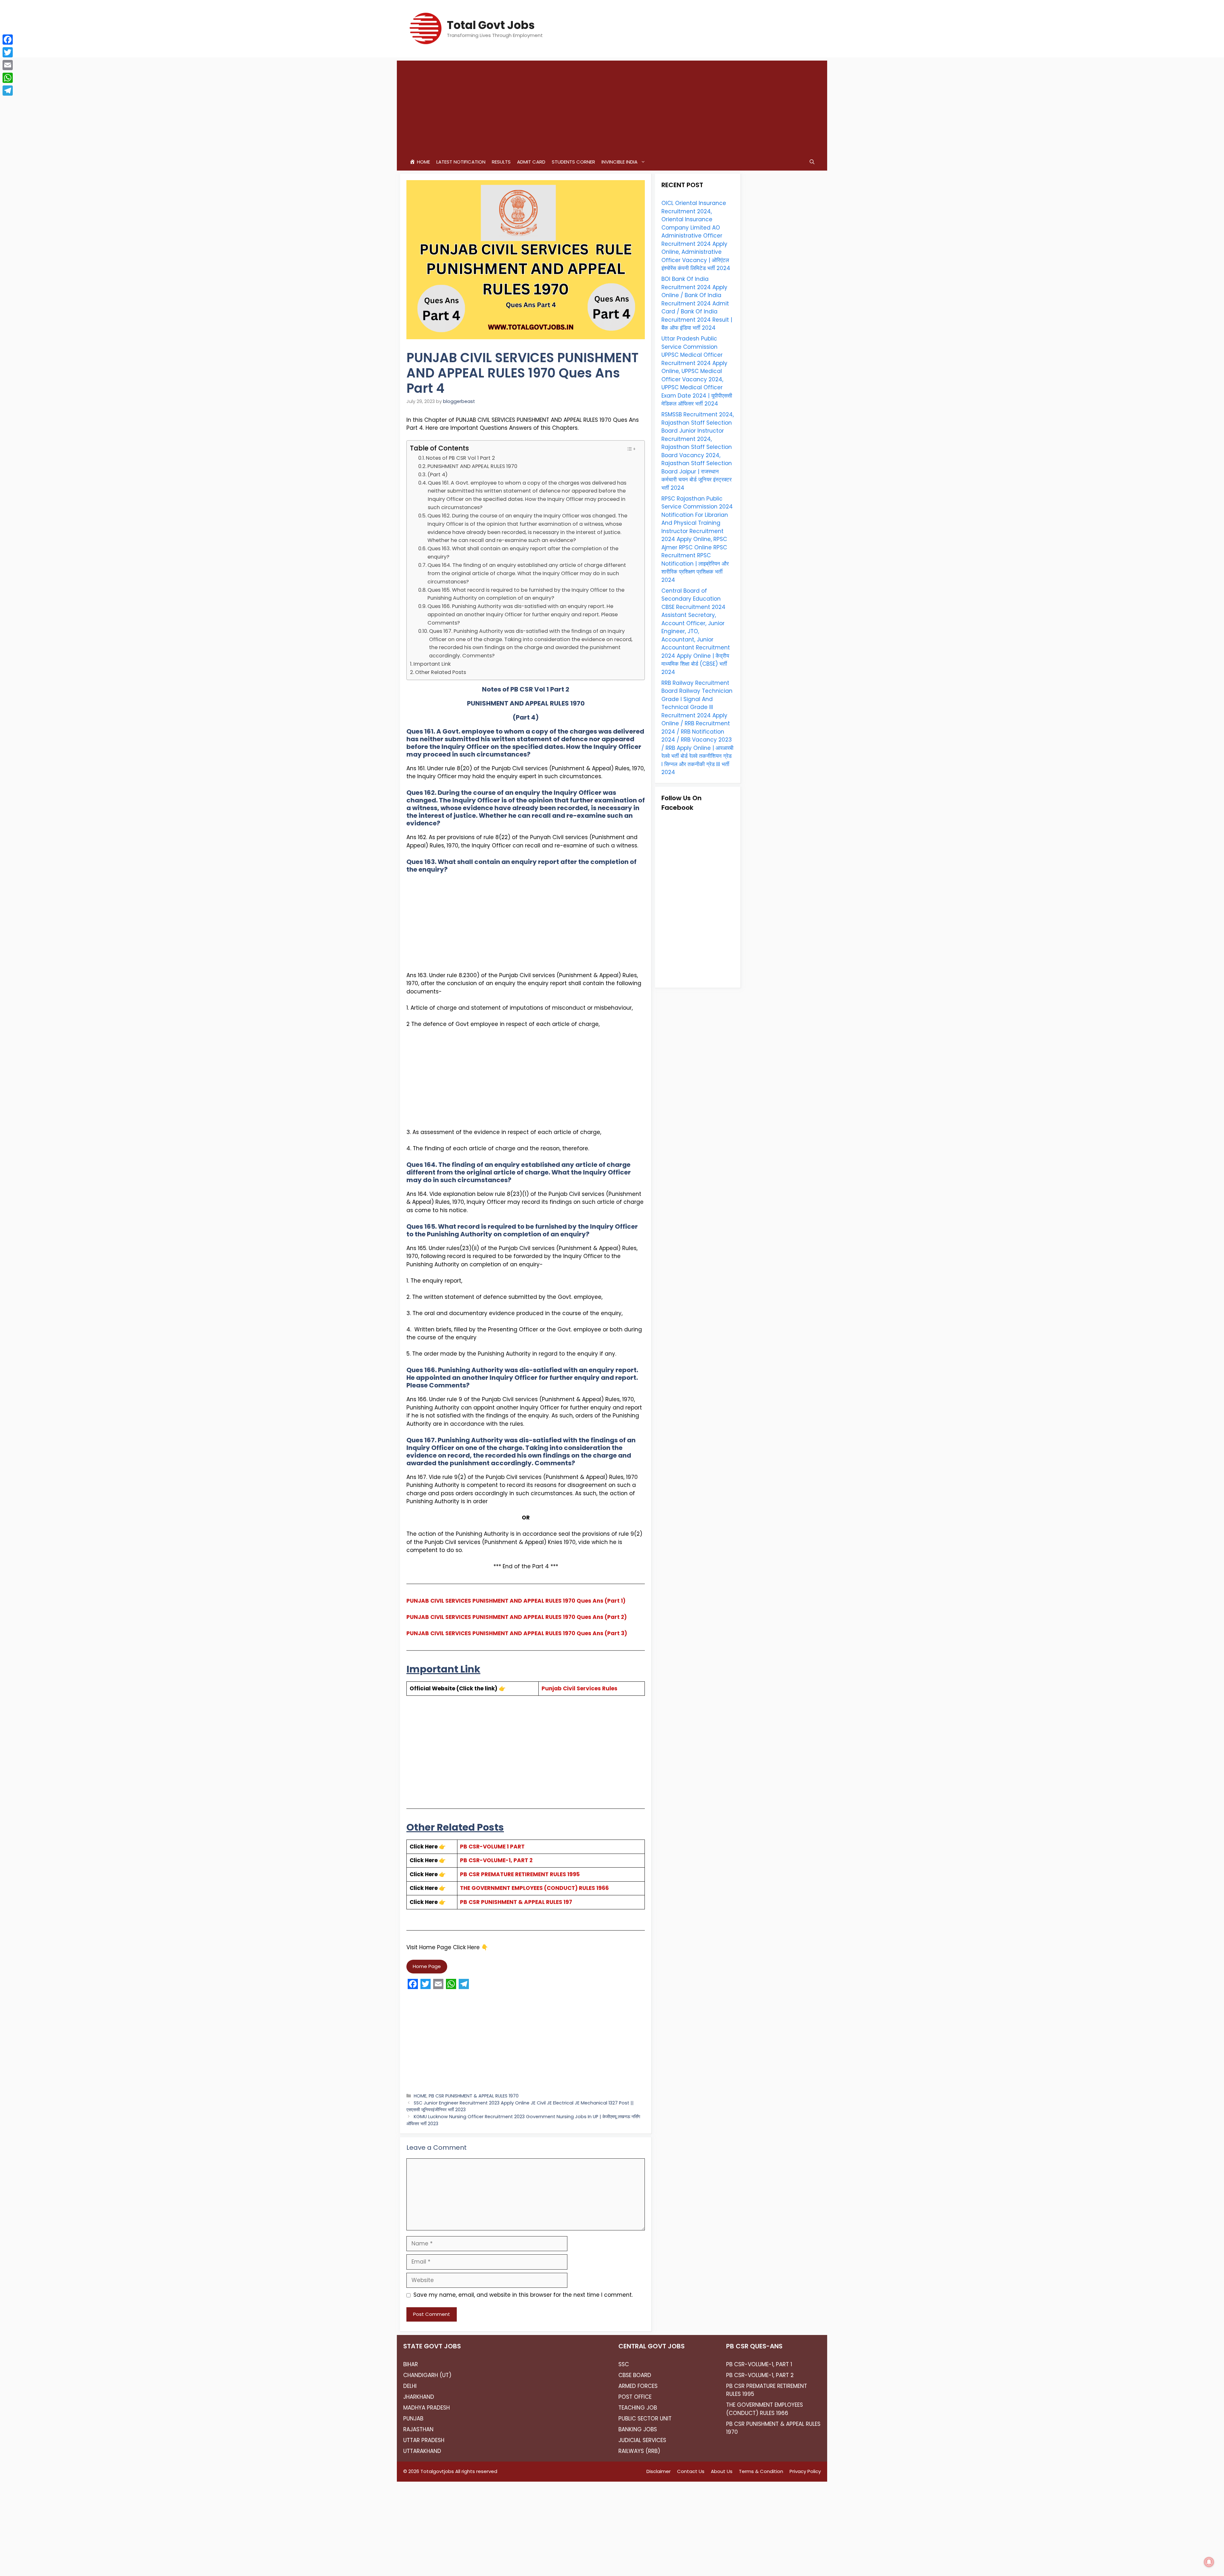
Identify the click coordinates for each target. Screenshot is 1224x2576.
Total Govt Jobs (491, 25)
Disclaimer (659, 2471)
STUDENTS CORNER (573, 162)
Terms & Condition (761, 2471)
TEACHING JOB (638, 2408)
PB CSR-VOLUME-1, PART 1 (759, 2364)
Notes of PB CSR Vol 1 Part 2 (460, 458)
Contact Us (691, 2471)
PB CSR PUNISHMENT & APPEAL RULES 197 (516, 1902)
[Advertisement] (612, 105)
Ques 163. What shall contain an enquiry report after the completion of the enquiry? (523, 553)
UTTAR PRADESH (424, 2440)
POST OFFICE (635, 2397)
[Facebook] (8, 40)
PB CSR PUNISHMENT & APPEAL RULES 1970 (474, 2096)
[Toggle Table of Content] (631, 449)
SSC (624, 2364)
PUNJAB (413, 2419)
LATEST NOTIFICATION (461, 162)
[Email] (8, 65)
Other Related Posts (441, 672)
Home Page (427, 1966)
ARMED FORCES (638, 2386)
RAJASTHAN (418, 2429)
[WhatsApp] (8, 78)
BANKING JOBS (638, 2429)
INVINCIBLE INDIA (619, 162)
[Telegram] (8, 91)
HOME (420, 2096)
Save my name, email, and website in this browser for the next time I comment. (523, 2295)
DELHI (410, 2386)
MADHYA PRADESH (426, 2408)
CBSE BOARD (635, 2375)
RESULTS (501, 162)
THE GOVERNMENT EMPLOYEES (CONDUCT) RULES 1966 (534, 1888)
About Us (722, 2471)
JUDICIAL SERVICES (642, 2440)
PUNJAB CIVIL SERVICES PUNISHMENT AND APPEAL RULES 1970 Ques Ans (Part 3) (517, 1633)
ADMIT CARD (531, 162)
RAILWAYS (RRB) (639, 2451)
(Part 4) (437, 475)
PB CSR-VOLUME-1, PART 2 (496, 1860)
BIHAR (411, 2364)
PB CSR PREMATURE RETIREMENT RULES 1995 (520, 1874)
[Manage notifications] (1209, 2562)
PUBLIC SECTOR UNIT (645, 2419)
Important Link (432, 664)
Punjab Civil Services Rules (579, 1688)
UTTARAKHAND (422, 2451)
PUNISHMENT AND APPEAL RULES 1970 (472, 466)
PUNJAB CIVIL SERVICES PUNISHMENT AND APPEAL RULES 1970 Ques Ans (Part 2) (517, 1617)
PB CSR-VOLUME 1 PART (492, 1847)
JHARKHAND (419, 2397)
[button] (812, 162)
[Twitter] (8, 52)
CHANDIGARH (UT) (427, 2375)
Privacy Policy (805, 2471)
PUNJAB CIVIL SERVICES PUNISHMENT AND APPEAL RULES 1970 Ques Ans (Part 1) (516, 1601)
